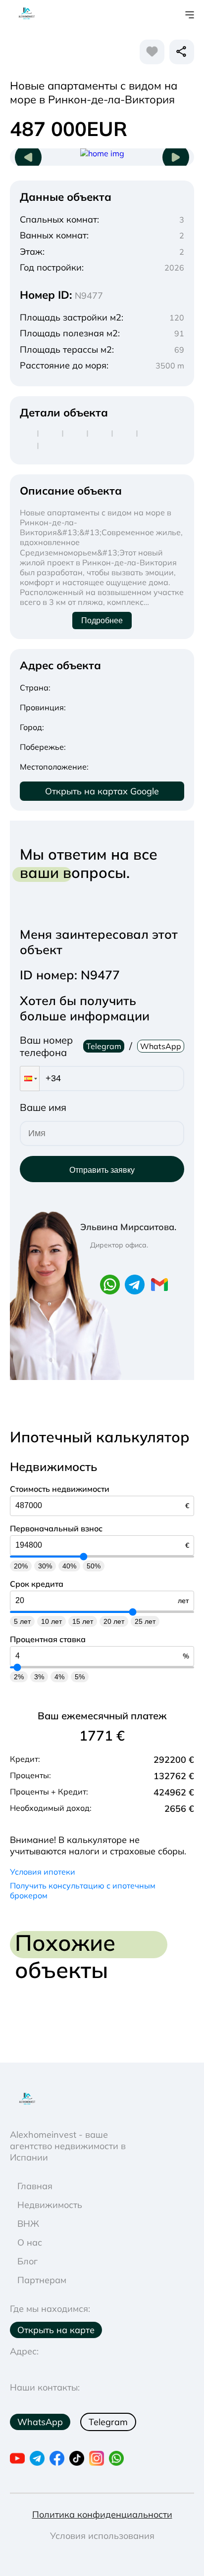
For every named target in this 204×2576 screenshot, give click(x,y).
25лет (145, 1621)
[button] (30, 1079)
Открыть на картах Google (102, 791)
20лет (114, 1621)
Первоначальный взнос (56, 1528)
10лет (51, 1621)
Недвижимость (50, 2205)
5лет (22, 1621)
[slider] (83, 1556)
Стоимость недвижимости (60, 1489)
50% (94, 1566)
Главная (35, 2186)
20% (21, 1566)
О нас (30, 2242)
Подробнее (102, 621)
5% (80, 1677)
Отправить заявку (102, 1170)
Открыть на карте (56, 2330)
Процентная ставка (48, 1639)
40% (69, 1566)
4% (59, 1677)
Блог (27, 2261)
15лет (83, 1621)
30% (45, 1566)
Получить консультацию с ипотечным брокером (83, 1890)
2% (19, 1677)
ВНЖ (28, 2224)
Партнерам (42, 2280)
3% (39, 1677)
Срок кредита (37, 1584)
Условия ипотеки (43, 1872)
